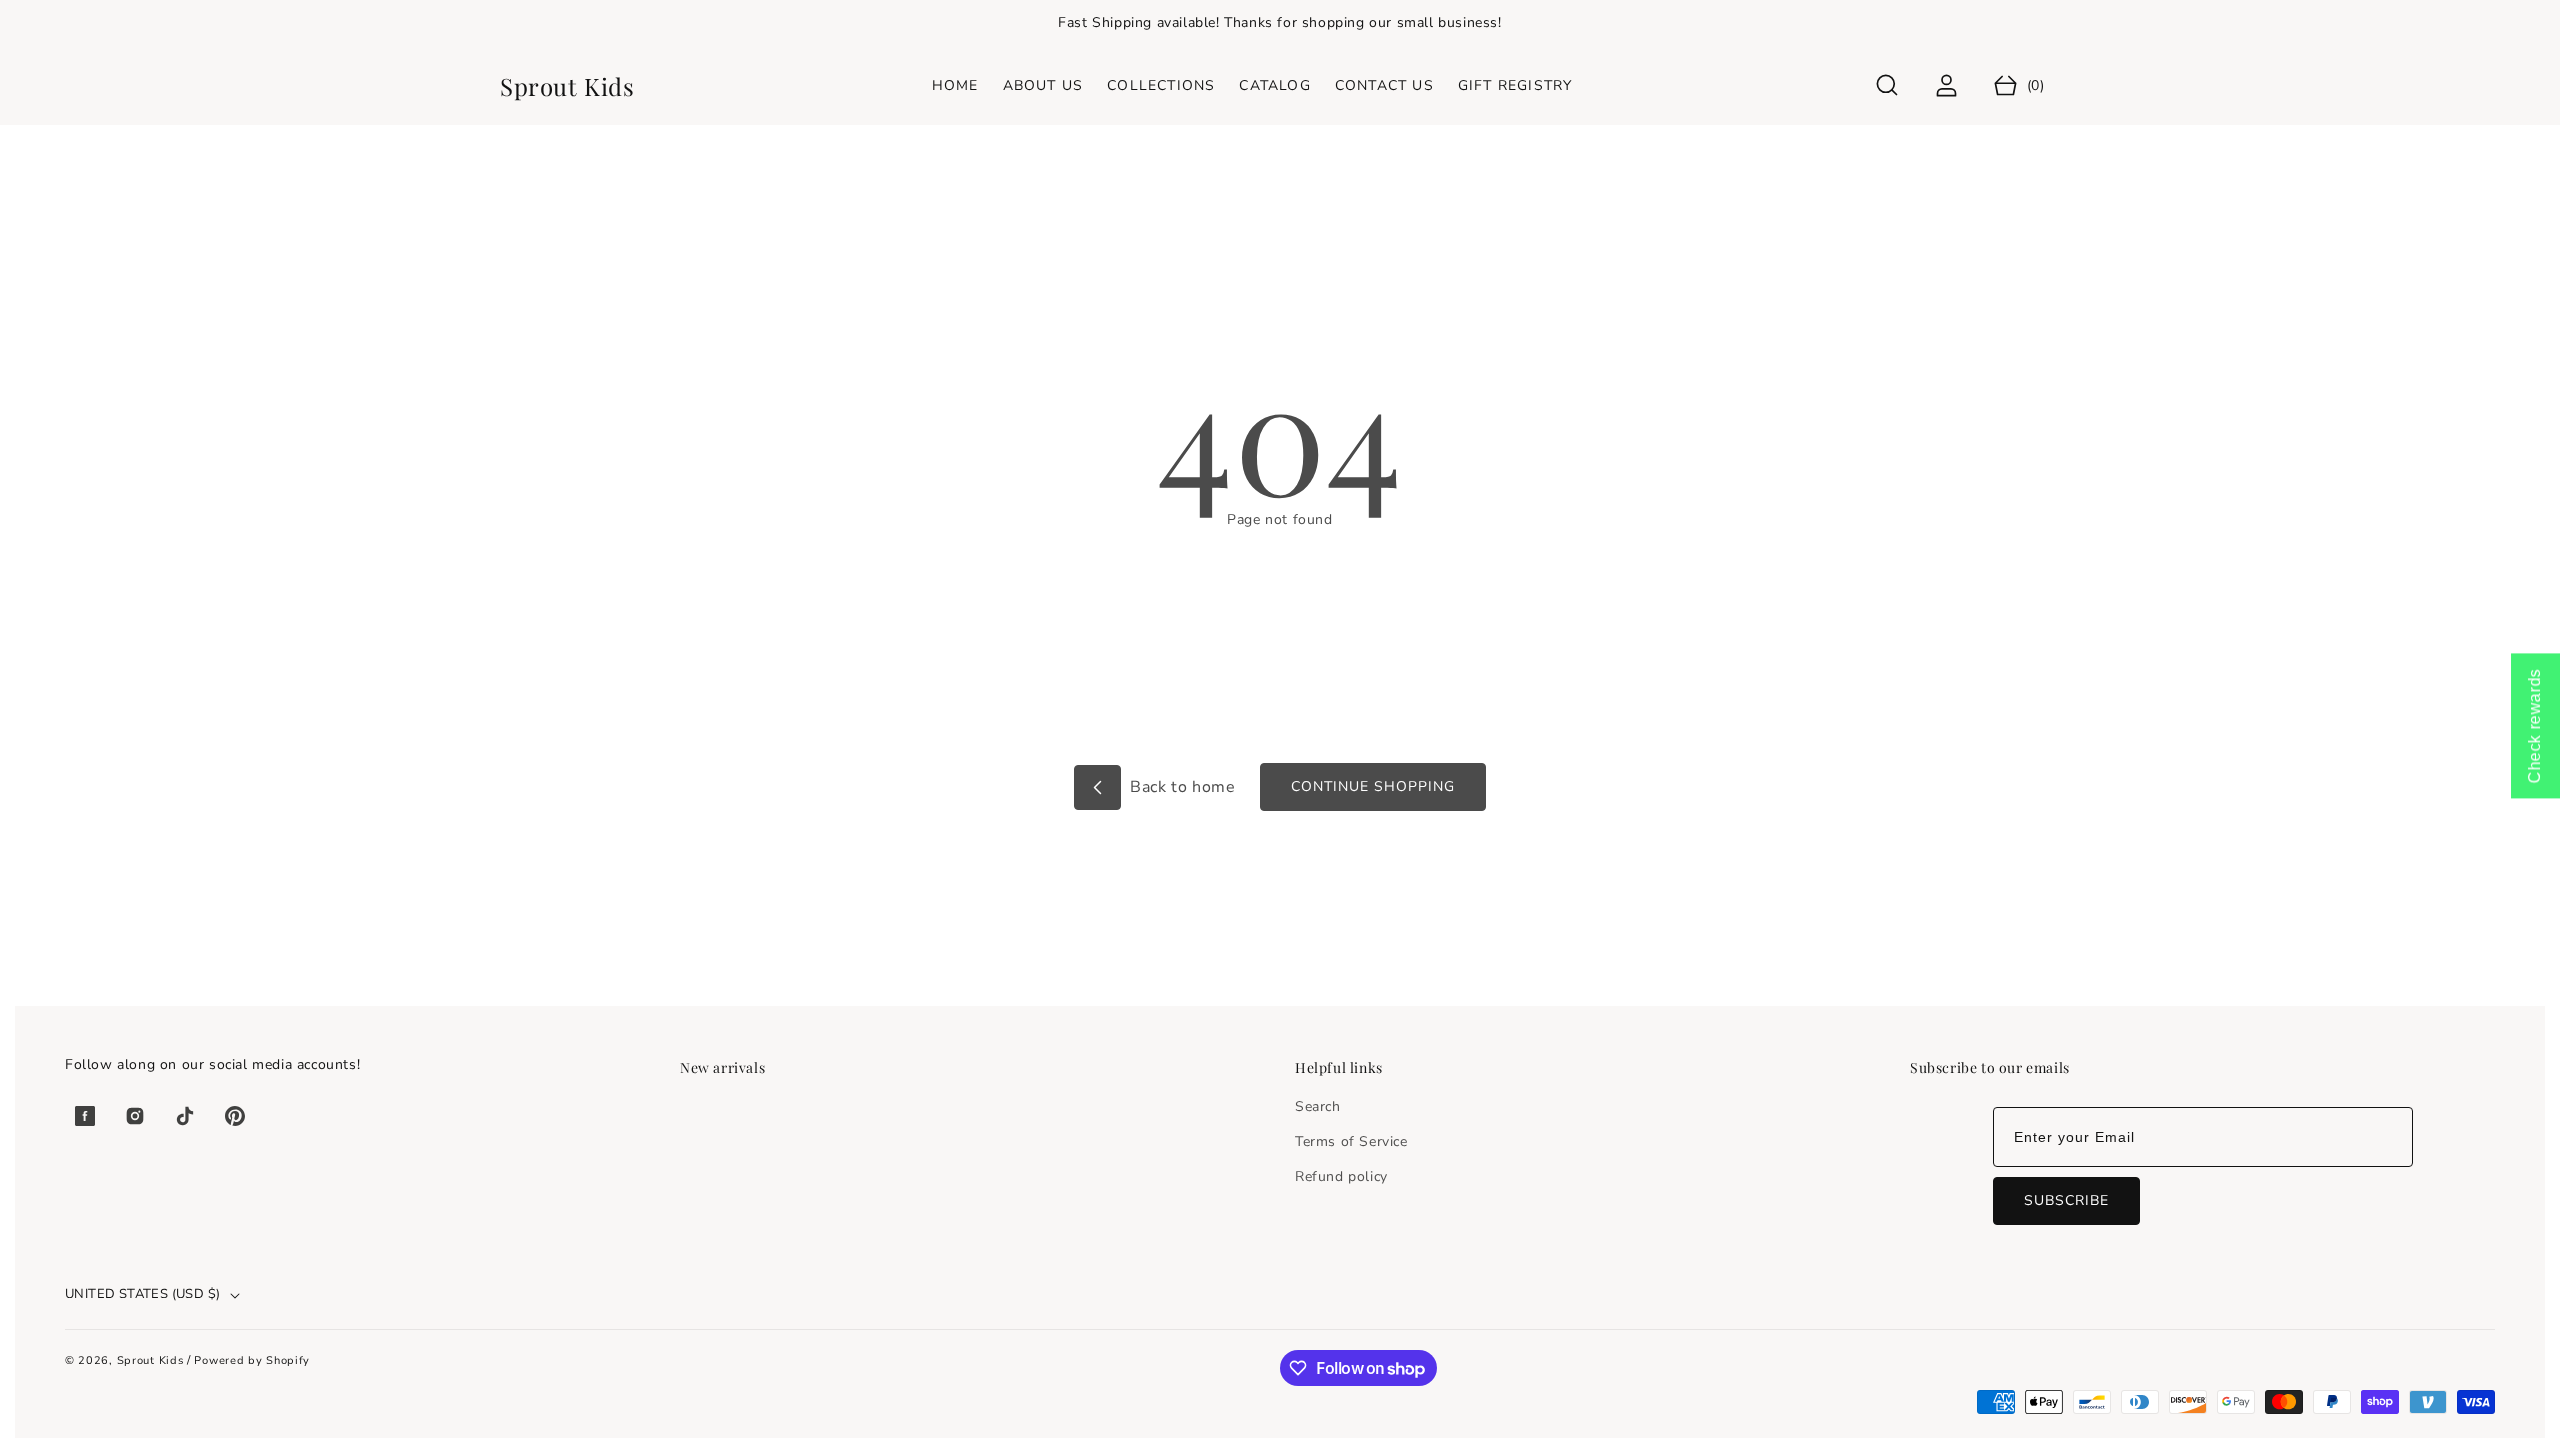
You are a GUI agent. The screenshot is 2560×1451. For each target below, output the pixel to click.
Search (1318, 1106)
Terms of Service (1351, 1141)
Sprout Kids (152, 1360)
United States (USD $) (142, 1294)
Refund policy (1341, 1176)
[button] (1887, 85)
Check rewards (2534, 725)
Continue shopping (1373, 786)
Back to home (1181, 787)
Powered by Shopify (252, 1360)
